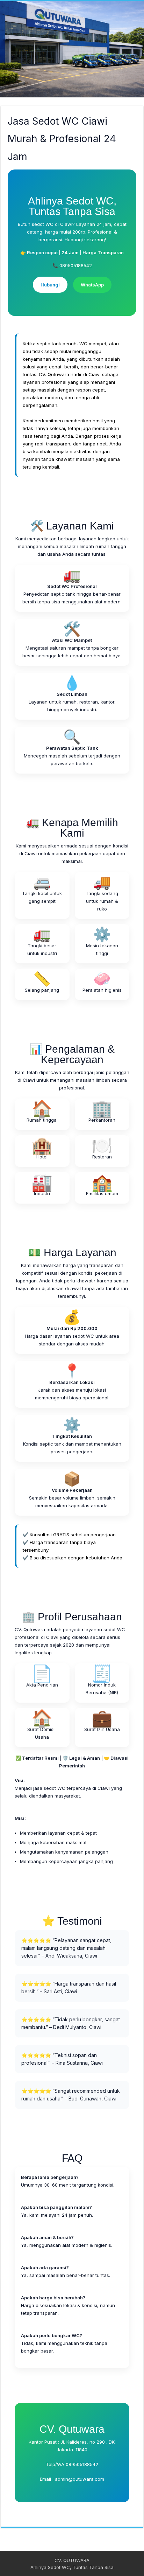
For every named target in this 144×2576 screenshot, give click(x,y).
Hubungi (50, 285)
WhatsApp (92, 285)
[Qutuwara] (72, 49)
